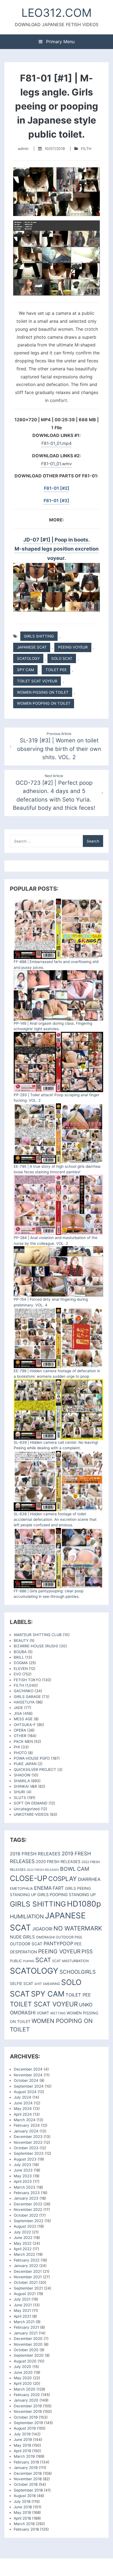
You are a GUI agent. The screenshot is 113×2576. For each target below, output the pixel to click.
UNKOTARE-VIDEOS (31, 1814)
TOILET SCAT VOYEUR (37, 681)
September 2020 (29, 2355)
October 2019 (26, 2417)
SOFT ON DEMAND (31, 1803)
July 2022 (22, 2232)
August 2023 (25, 2159)
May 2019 (22, 2445)
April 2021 (22, 2316)
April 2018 (22, 2518)
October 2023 (26, 2148)
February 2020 (27, 2395)
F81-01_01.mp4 (56, 443)
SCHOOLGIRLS (78, 1972)
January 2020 (26, 2400)
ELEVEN (21, 1669)
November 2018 (28, 2479)
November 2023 (28, 2142)
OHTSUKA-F (25, 1725)
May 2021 (22, 2310)
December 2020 (28, 2339)
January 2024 (26, 2131)
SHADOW (22, 1775)
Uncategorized (27, 1809)
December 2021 (28, 2271)
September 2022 (29, 2221)
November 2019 (28, 2411)
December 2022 (28, 2204)
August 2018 (25, 2496)
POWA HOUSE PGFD (32, 1758)
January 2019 (26, 2468)
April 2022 (23, 2249)
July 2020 (22, 2367)
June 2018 (23, 2507)
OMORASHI (45, 1937)
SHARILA (22, 1781)
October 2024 (26, 2080)
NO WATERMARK (78, 1928)
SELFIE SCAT (22, 1983)
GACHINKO (24, 1691)
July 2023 (22, 2165)
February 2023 (27, 2193)
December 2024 (28, 2069)
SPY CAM (26, 670)
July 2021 (22, 2299)
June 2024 (23, 2103)
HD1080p (84, 1904)
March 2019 (24, 2456)
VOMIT (43, 2013)
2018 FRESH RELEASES (35, 1854)
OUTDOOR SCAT (26, 1944)
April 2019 (22, 2451)
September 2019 (28, 2423)
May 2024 (23, 2109)
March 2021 (24, 2322)
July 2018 (22, 2501)
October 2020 (26, 2350)
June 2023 (23, 2170)
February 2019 (26, 2462)
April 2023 (23, 2181)
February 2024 (27, 2125)
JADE (18, 1708)
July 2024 (22, 2097)
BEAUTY (21, 1640)
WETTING (58, 2013)
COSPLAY (63, 1879)
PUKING (29, 1961)
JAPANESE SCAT (32, 647)
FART (58, 1888)
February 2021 (26, 2327)
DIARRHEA (89, 1879)
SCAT (43, 1960)
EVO (17, 1674)
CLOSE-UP (29, 1878)
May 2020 (23, 2378)
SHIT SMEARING (47, 1984)
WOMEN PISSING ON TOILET (43, 692)
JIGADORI (42, 1929)
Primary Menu (60, 42)
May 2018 (22, 2512)
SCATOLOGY (28, 658)
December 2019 (28, 2406)
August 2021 (25, 2294)
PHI (17, 1747)
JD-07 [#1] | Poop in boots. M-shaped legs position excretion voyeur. (57, 549)
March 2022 (24, 2254)
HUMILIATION (27, 1916)
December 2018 (28, 2473)
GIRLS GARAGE (27, 1697)
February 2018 (26, 2529)
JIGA (18, 1713)
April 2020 (23, 2383)
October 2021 (26, 2282)
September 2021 (28, 2288)
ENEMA (43, 1888)
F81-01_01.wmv (56, 464)
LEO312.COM (56, 13)
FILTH (86, 149)
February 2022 (27, 2260)
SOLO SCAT (62, 658)
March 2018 (24, 2524)
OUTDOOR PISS (69, 1937)
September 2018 (28, 2490)
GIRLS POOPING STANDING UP (67, 1895)
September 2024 (29, 2086)
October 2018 (26, 2484)
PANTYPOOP (58, 1944)
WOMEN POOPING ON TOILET (44, 703)
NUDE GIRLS (22, 1937)
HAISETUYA (24, 1702)
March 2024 (25, 2120)
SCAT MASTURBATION (70, 1961)
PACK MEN (23, 1741)
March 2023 (25, 2187)
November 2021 (28, 2277)
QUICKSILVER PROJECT (35, 1770)
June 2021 (23, 2305)
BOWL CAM (75, 1869)
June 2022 (23, 2238)
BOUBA (20, 1652)
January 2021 (26, 2333)
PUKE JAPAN (25, 1764)
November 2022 (28, 2209)
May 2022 (23, 2243)
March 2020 (25, 2389)
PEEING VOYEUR (73, 647)
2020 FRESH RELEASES (58, 1862)
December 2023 (28, 2137)
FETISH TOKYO (27, 1680)
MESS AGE (23, 1719)
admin (23, 149)
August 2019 (25, 2428)
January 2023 (26, 2198)
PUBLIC (16, 1961)
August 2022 (25, 2226)
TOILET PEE (56, 670)
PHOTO (20, 1753)
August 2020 (25, 2361)
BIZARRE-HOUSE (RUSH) (36, 1646)
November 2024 (28, 2075)
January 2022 (26, 2266)
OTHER (20, 1736)
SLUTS (20, 1798)
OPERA (20, 1730)
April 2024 (23, 2114)
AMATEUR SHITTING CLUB (38, 1635)
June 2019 (23, 2440)
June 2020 (23, 2372)
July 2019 (22, 2434)
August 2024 (25, 2092)
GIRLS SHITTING (39, 636)
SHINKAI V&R (25, 1786)
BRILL (19, 1657)
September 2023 (29, 2153)
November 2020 (28, 2344)
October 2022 (26, 2215)
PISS (87, 1952)
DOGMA (21, 1663)
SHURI (19, 1792)
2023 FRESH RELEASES (43, 1870)
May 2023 (23, 2176)
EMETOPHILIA (21, 1889)
